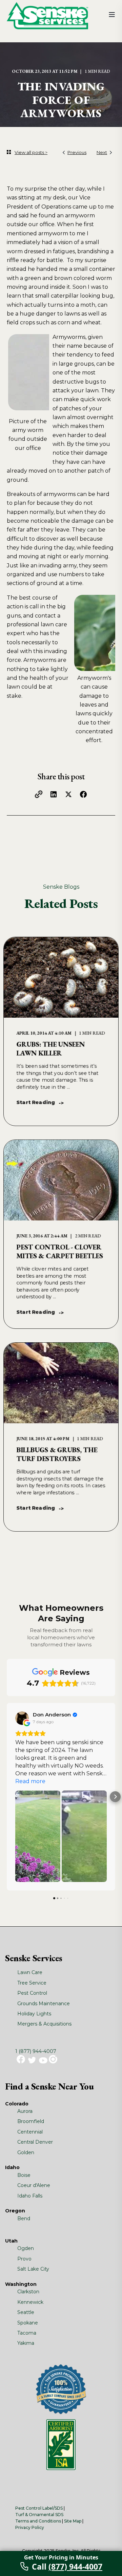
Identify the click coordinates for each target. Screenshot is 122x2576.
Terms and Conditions (38, 2521)
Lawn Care (30, 1972)
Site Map (73, 2521)
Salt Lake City (33, 2269)
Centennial (30, 2132)
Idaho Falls (30, 2196)
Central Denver (35, 2142)
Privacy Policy (30, 2527)
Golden (26, 2152)
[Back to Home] (47, 15)
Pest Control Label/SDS (39, 2508)
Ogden (26, 2248)
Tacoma (27, 2333)
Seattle (26, 2312)
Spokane (28, 2323)
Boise (24, 2175)
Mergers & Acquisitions (44, 2024)
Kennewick (30, 2302)
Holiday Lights (34, 2014)
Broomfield (31, 2121)
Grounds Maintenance (44, 2004)
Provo (24, 2259)
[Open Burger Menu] (112, 15)
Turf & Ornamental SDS (39, 2515)
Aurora (25, 2111)
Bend (24, 2218)
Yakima (26, 2343)
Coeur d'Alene (34, 2185)
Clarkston (28, 2292)
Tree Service (32, 1983)
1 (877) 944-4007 (36, 2051)
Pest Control (32, 1993)
